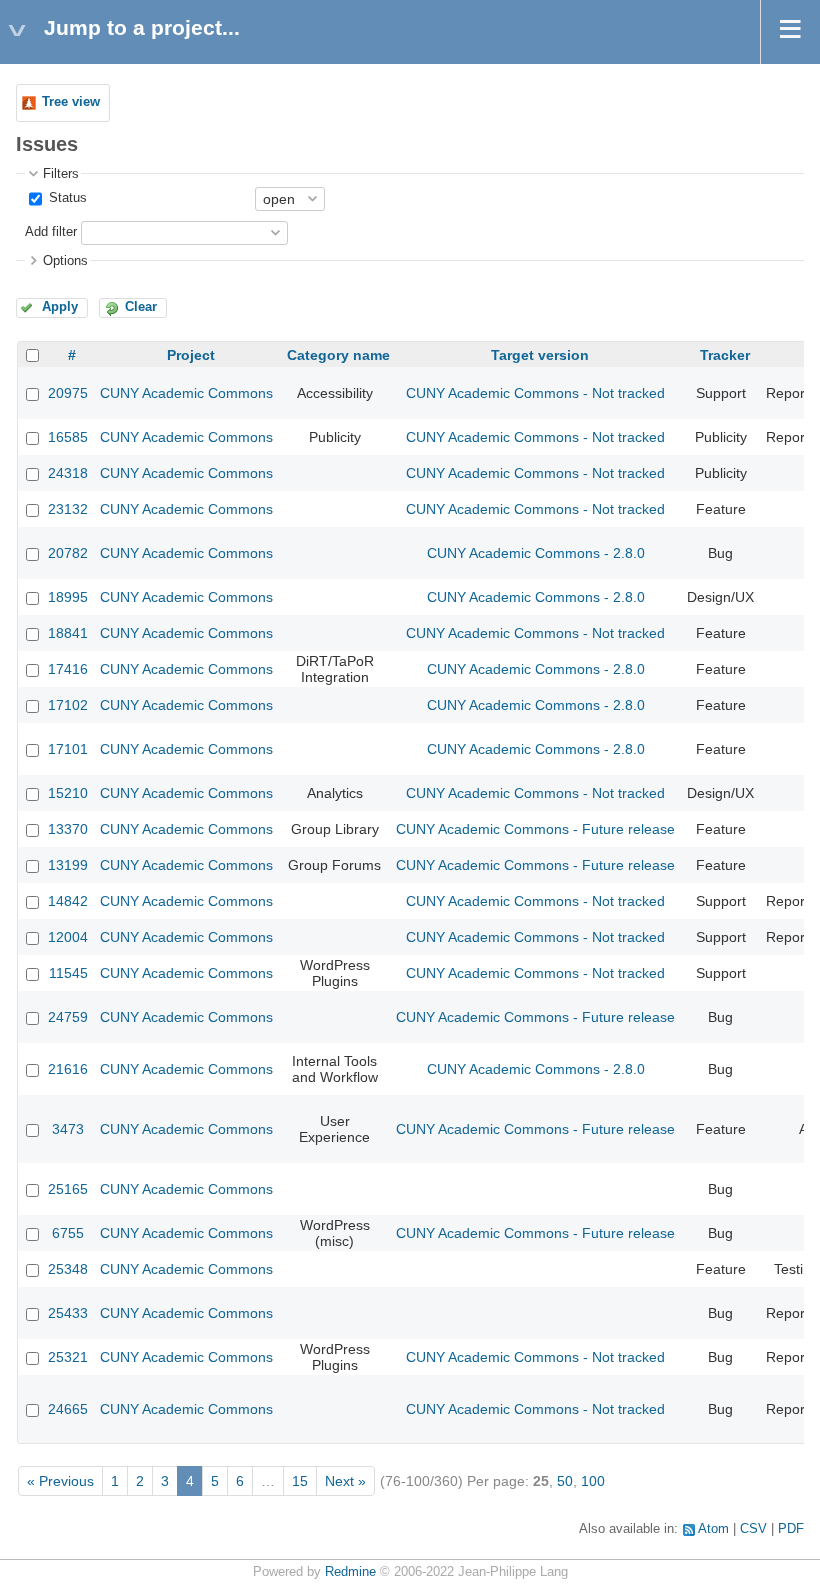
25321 (68, 1357)
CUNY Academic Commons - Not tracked (535, 393)
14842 (68, 901)
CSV (753, 1529)
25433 (68, 1313)
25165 (68, 1189)
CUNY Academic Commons (186, 393)
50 (565, 1481)
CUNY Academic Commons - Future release (535, 829)
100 (593, 1481)
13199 (68, 865)
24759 (68, 1017)
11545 (68, 973)
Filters (61, 174)
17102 (68, 705)
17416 (68, 669)
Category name (338, 355)
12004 (68, 937)
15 (300, 1481)
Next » (345, 1481)
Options (65, 261)
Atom (713, 1529)
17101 (68, 749)
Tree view (71, 102)
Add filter (51, 232)
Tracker (725, 355)
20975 (68, 393)
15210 (68, 793)
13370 (68, 829)
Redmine (350, 1572)
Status (66, 198)
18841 (68, 633)
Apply (60, 307)
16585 (68, 437)
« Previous (60, 1481)
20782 (68, 553)
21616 (68, 1069)
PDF (791, 1529)
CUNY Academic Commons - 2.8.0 (536, 553)
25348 (68, 1269)
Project (191, 355)
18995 (68, 597)
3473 (68, 1129)
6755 (68, 1233)
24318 (68, 473)
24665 (68, 1409)
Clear (141, 307)
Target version (540, 355)
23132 (68, 509)
